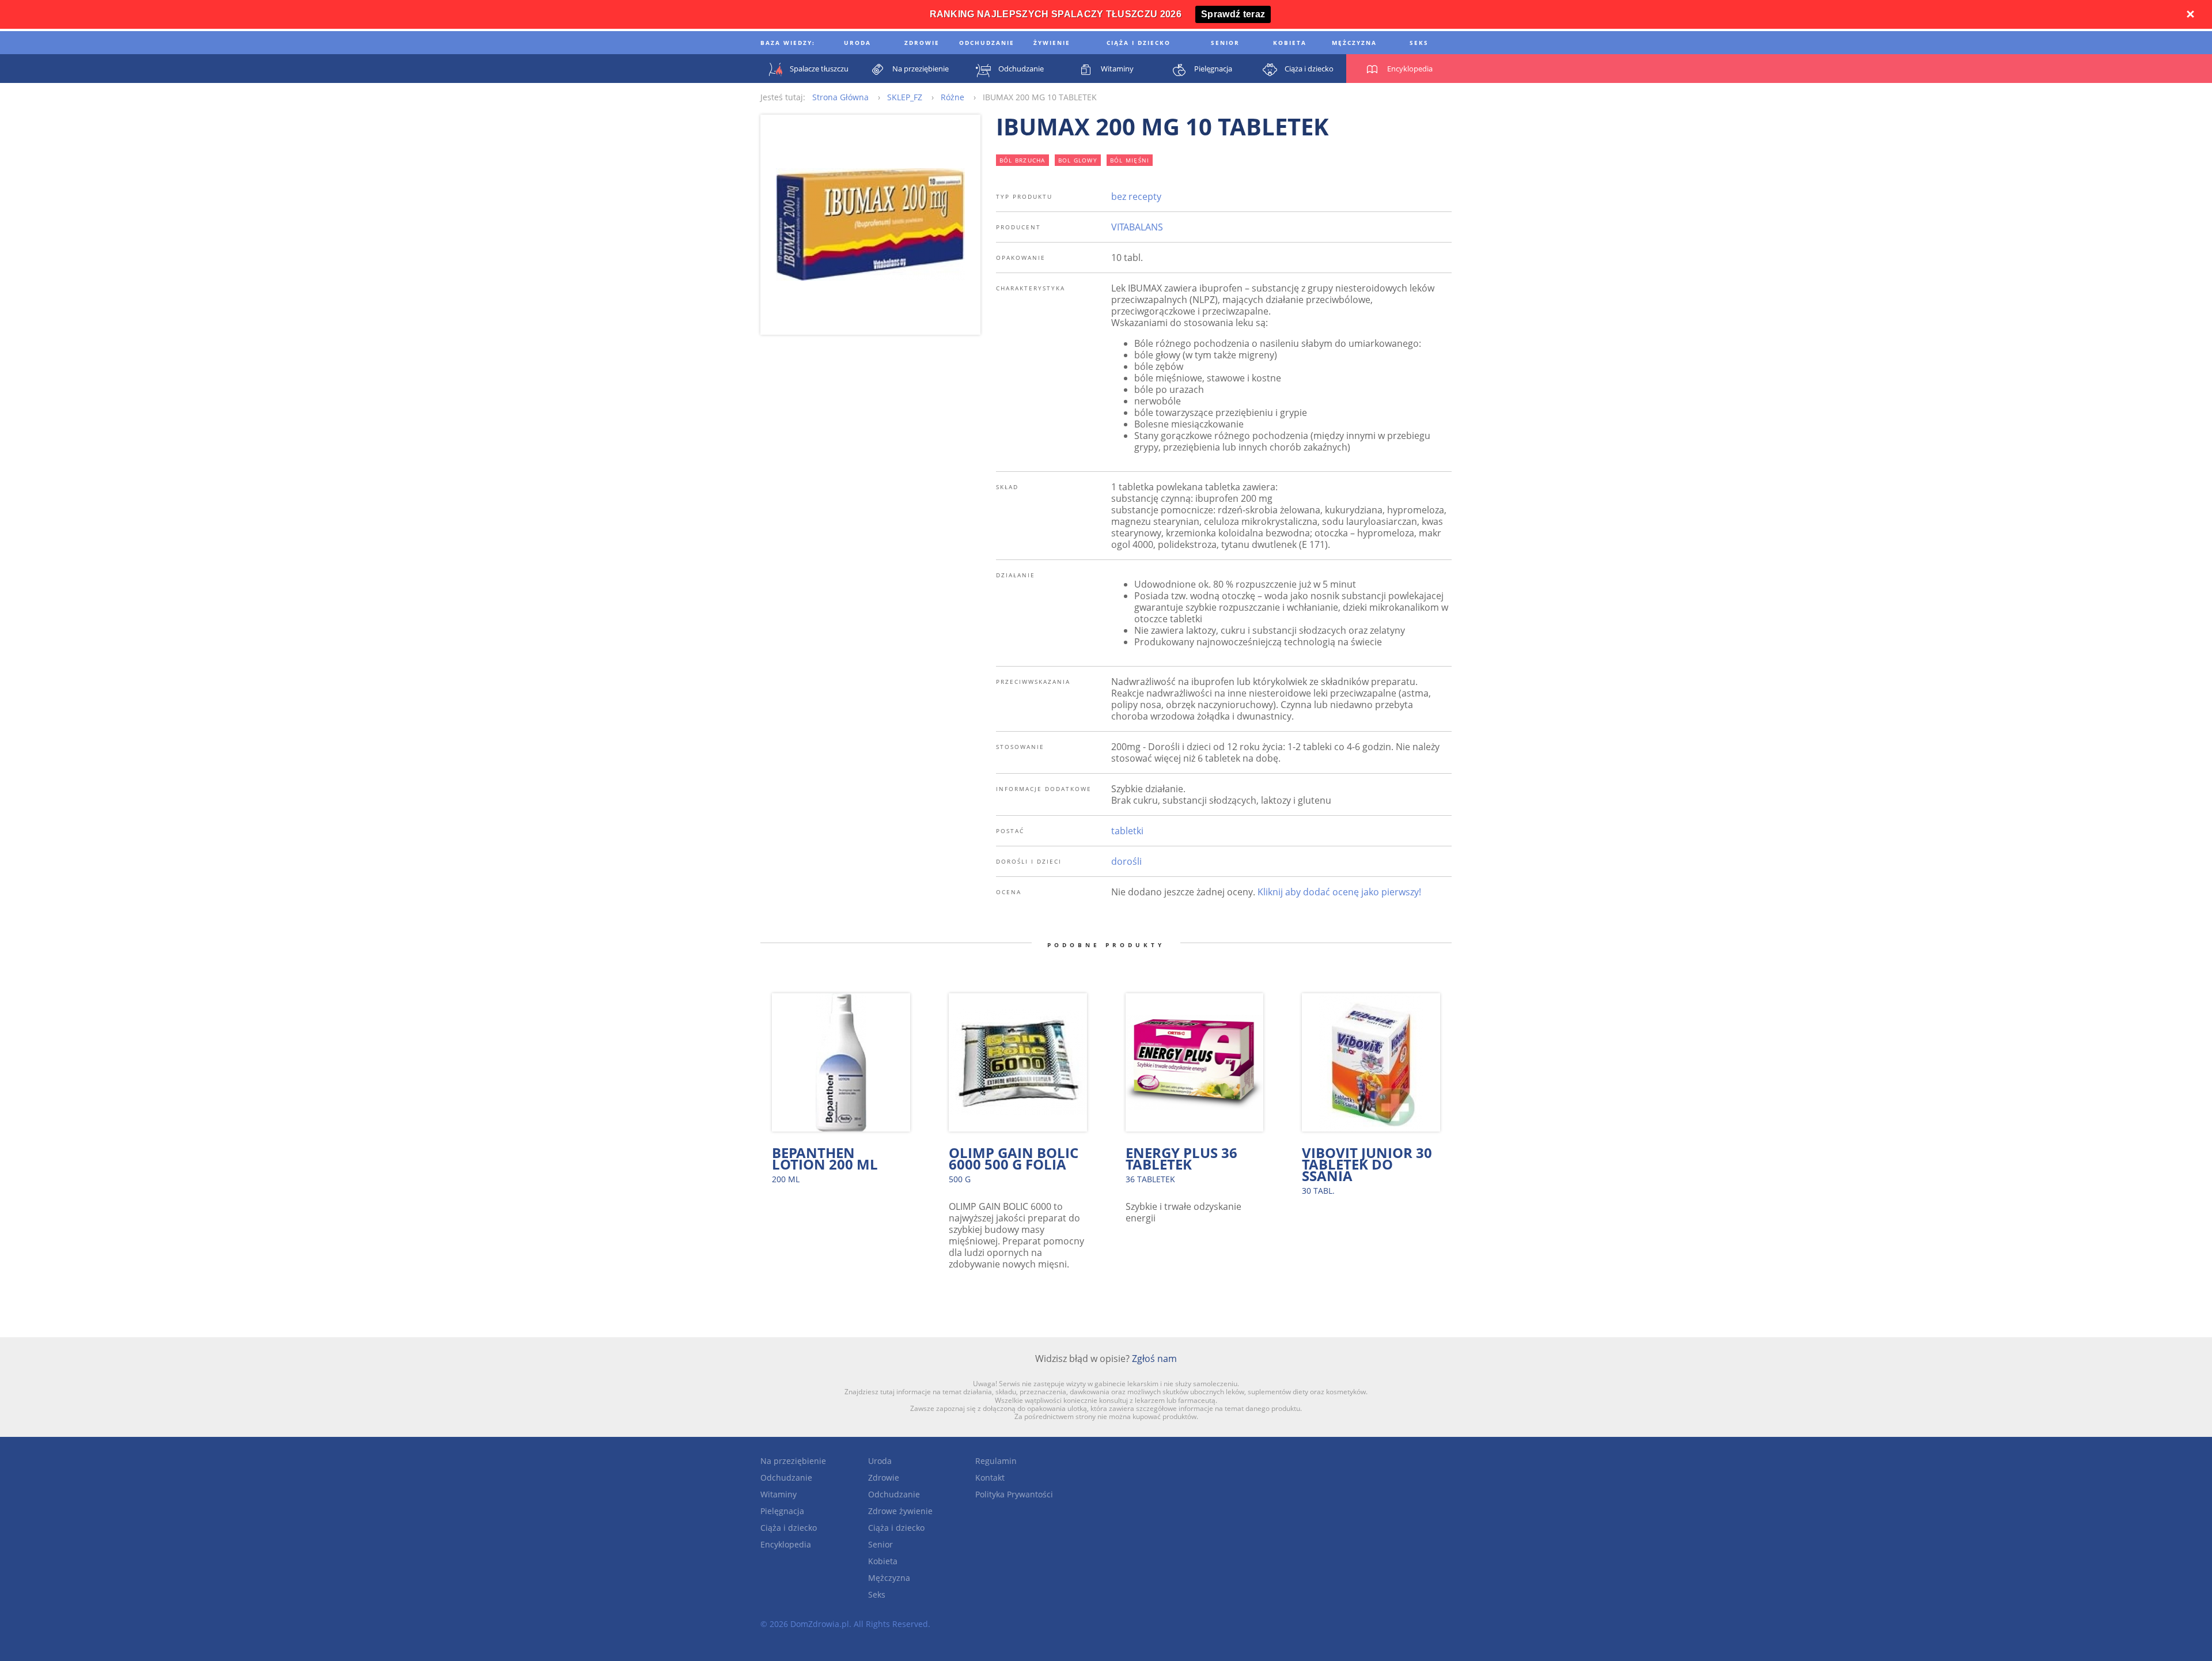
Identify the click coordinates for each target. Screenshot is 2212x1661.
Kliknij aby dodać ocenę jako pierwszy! (1339, 892)
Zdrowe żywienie (900, 1511)
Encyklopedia (786, 1544)
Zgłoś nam (1154, 1359)
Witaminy (779, 1494)
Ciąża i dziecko (789, 1528)
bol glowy (1078, 160)
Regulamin (996, 1461)
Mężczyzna (889, 1578)
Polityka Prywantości (1014, 1494)
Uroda (880, 1461)
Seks (877, 1594)
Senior (880, 1544)
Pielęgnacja (782, 1511)
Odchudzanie (786, 1478)
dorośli (1126, 861)
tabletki (1127, 831)
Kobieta (883, 1561)
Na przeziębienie (793, 1461)
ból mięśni (1130, 160)
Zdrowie (884, 1478)
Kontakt (990, 1478)
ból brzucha (1022, 160)
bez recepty (1136, 196)
